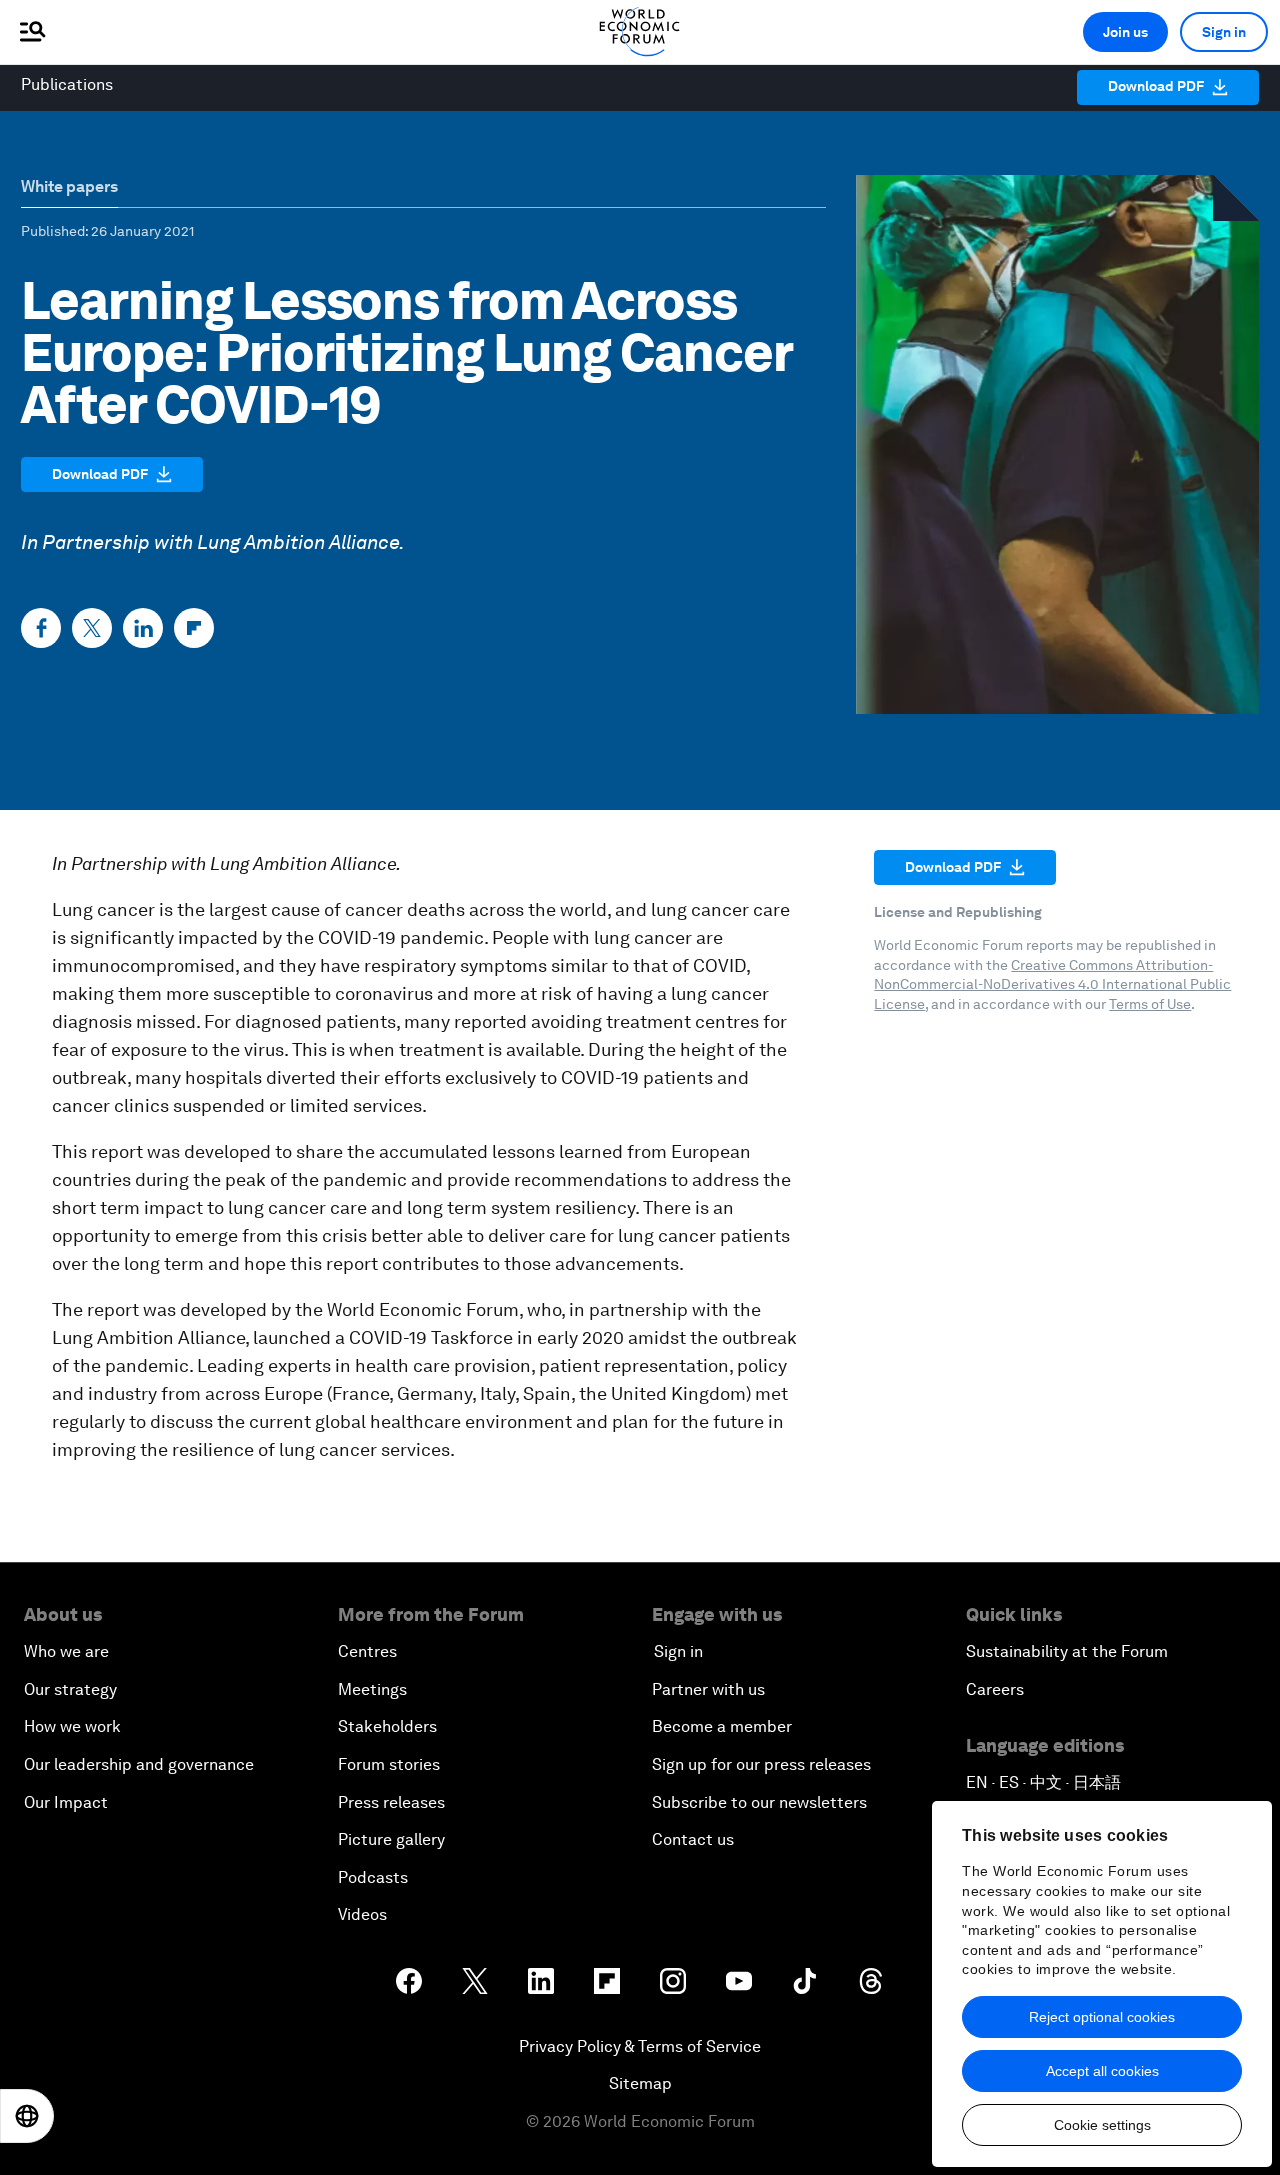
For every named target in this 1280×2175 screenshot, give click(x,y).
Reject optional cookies (1102, 2017)
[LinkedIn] (143, 628)
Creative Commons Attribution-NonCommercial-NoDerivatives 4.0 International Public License (1052, 984)
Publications (67, 84)
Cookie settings (1102, 2125)
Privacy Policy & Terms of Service (640, 2046)
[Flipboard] (194, 628)
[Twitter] (92, 628)
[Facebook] (41, 628)
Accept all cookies (1102, 2071)
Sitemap (640, 2083)
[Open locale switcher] (27, 2116)
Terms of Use (1150, 1004)
